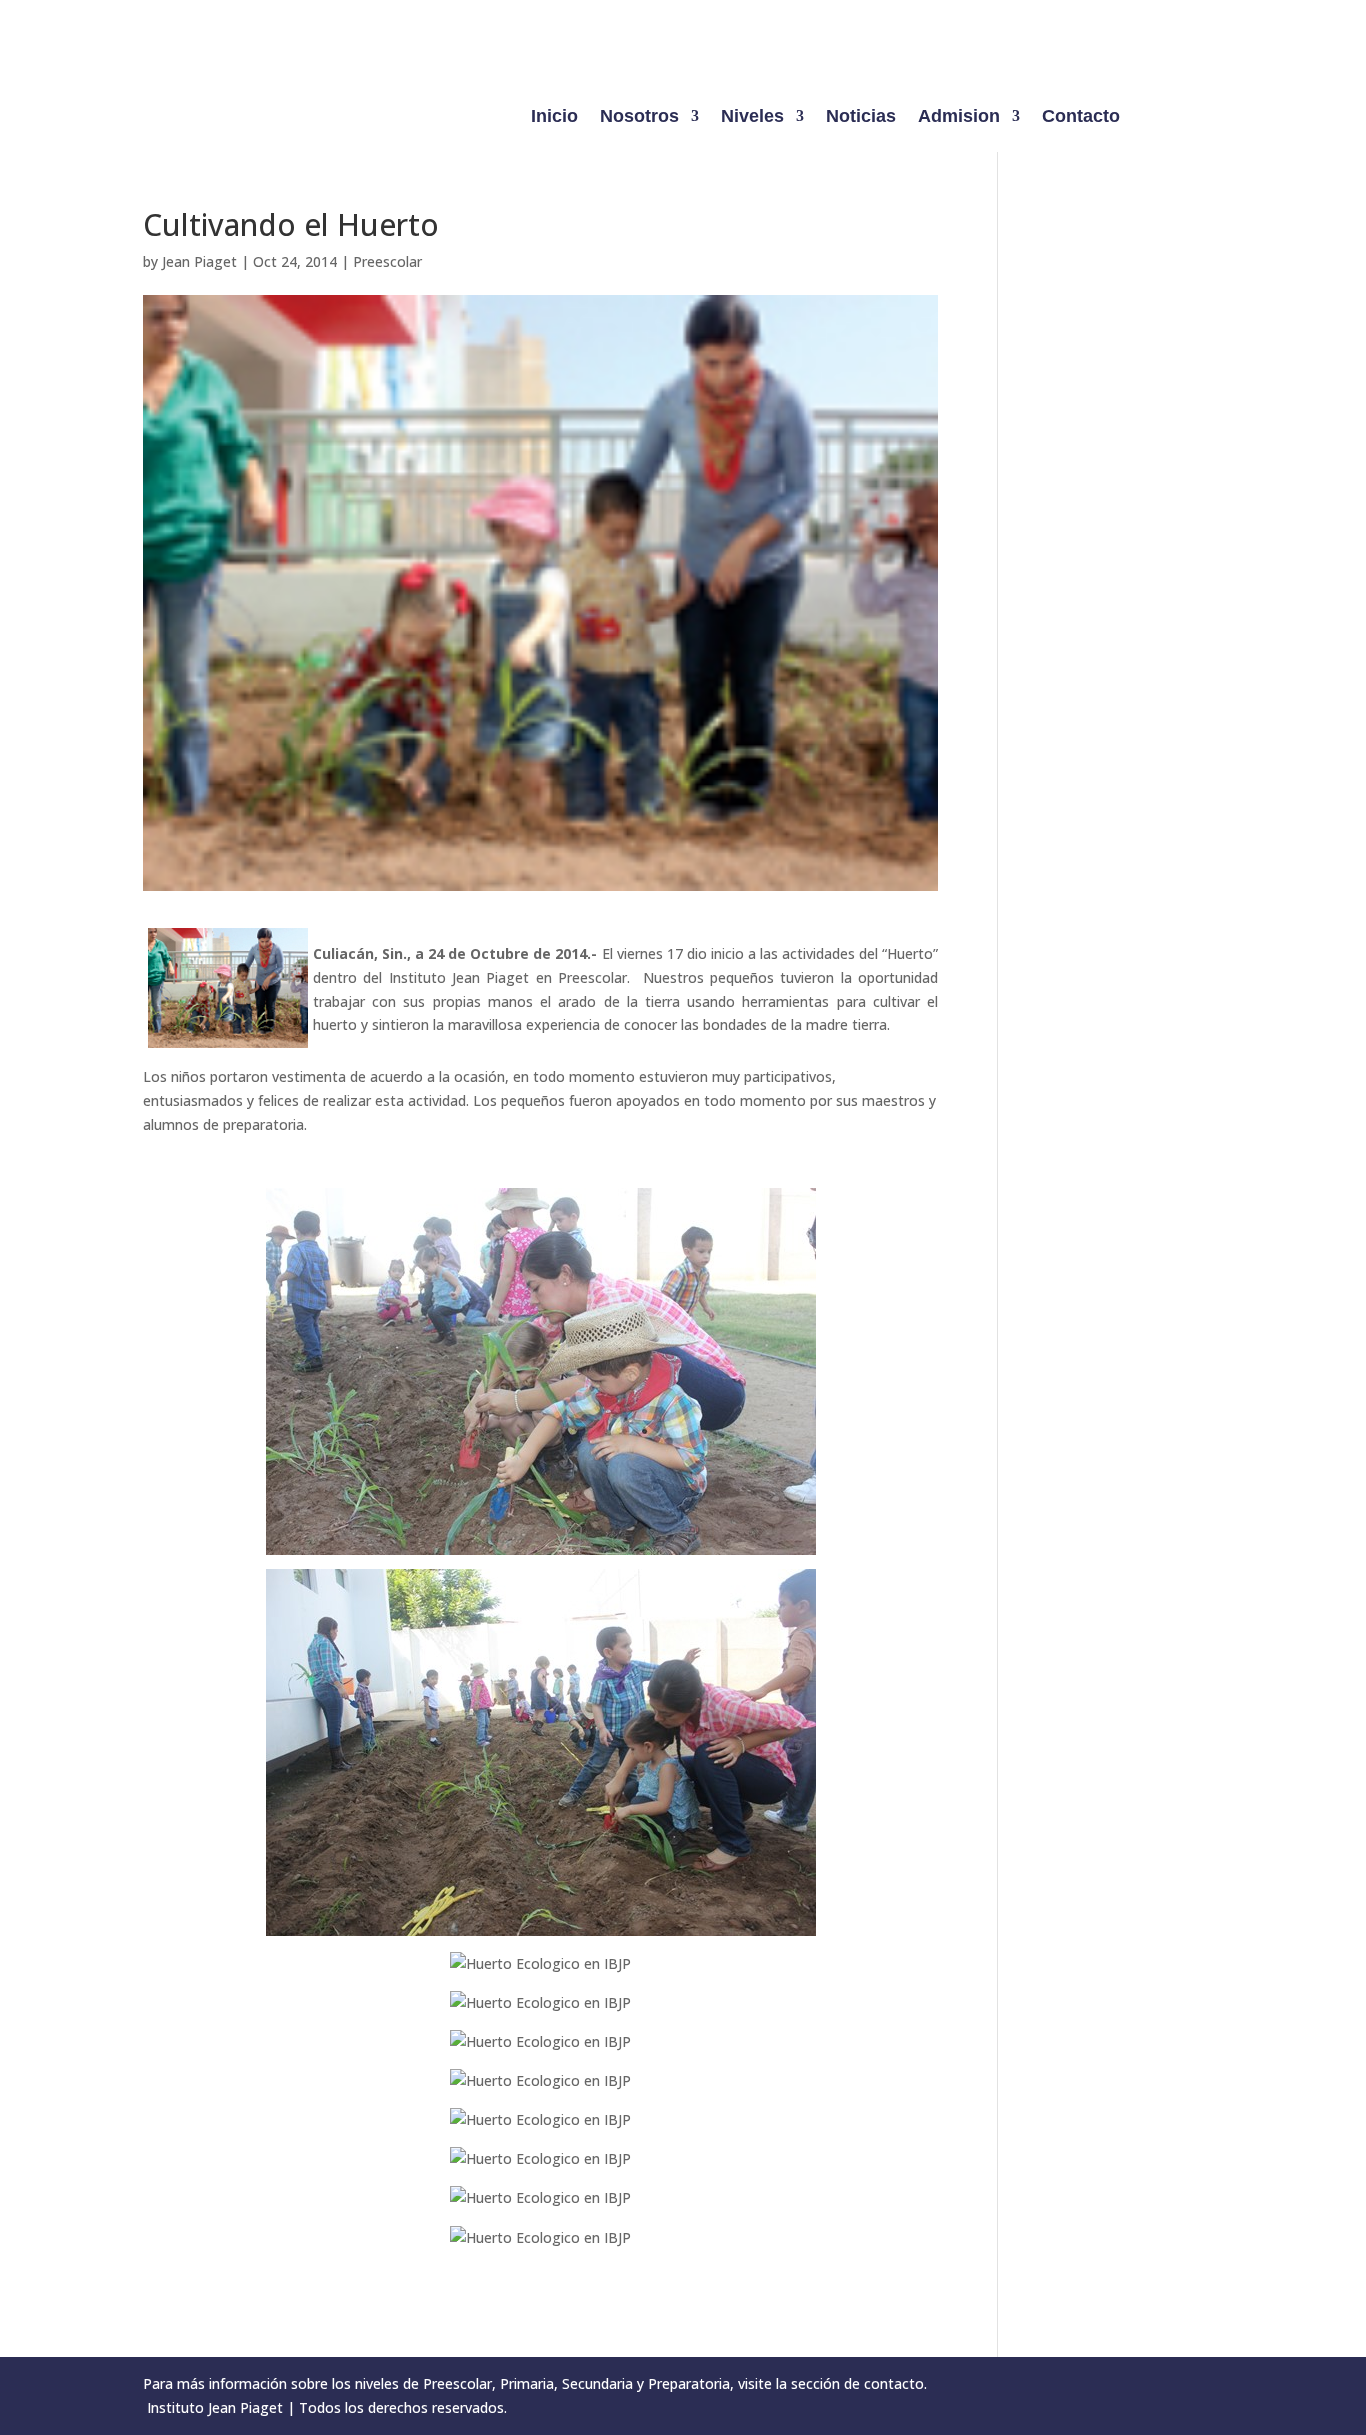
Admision (959, 117)
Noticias (861, 117)
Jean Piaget (199, 261)
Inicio (554, 117)
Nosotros (639, 117)
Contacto (1081, 117)
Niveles (752, 117)
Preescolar (387, 261)
